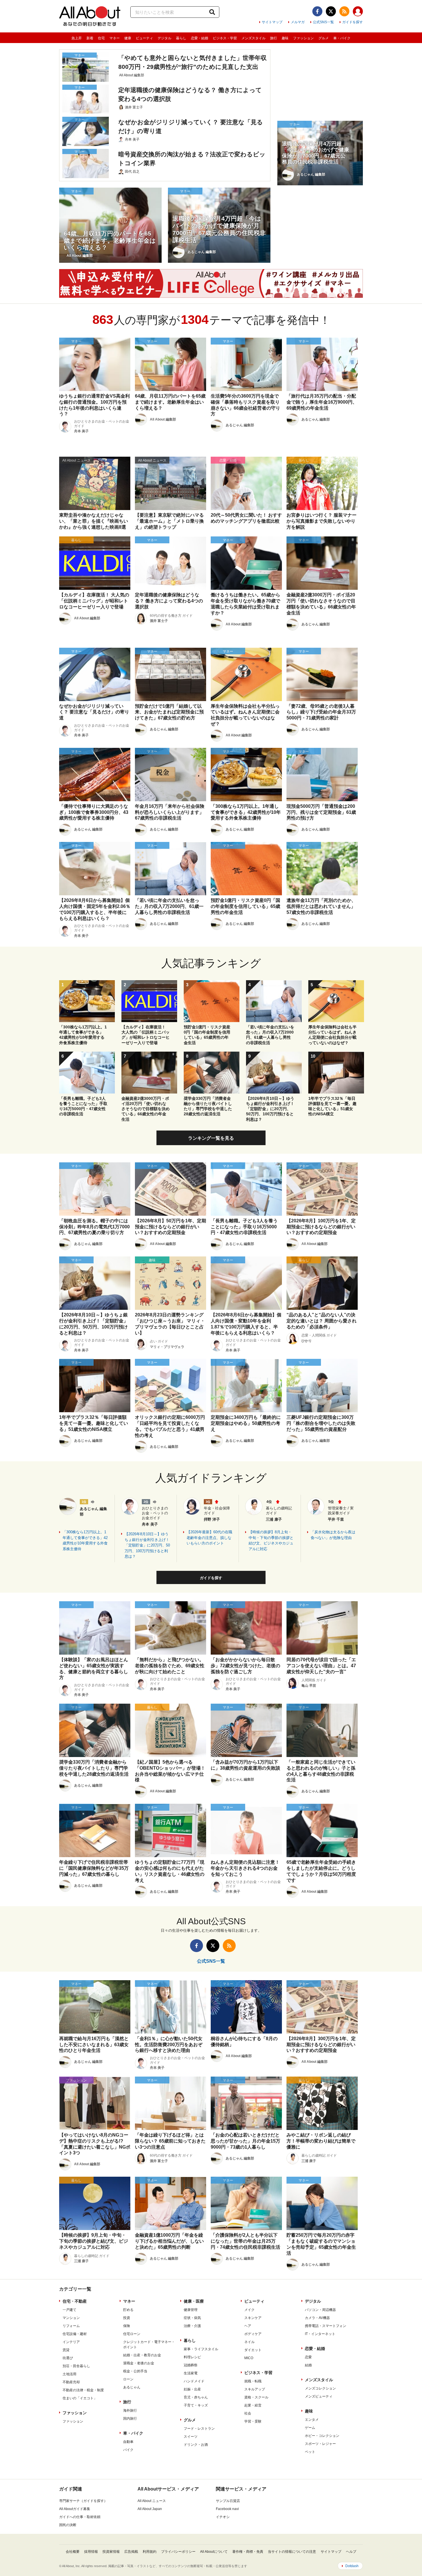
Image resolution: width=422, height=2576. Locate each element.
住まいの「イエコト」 (80, 2398)
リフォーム (71, 2326)
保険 (127, 2326)
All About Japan (150, 2509)
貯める (128, 2310)
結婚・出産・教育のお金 (142, 2355)
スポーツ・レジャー (320, 2444)
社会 (248, 2413)
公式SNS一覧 (323, 22)
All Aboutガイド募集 (75, 2509)
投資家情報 (111, 2552)
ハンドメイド (194, 2381)
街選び (68, 2358)
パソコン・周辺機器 (320, 2310)
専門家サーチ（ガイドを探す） (83, 2501)
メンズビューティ (319, 2396)
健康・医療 (194, 2301)
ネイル (249, 2342)
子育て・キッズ (196, 2405)
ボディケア (253, 2334)
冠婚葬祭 (191, 2365)
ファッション (303, 38)
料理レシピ (192, 2357)
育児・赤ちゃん (196, 2397)
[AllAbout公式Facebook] (317, 11)
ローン (128, 2379)
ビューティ (144, 38)
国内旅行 (130, 2419)
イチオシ (223, 2517)
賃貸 (66, 2350)
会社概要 (73, 2552)
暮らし (181, 38)
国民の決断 (68, 2525)
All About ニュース (152, 2501)
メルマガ (298, 22)
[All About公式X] (331, 11)
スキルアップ (255, 2389)
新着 (90, 38)
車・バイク (342, 38)
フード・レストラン (199, 2429)
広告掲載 (131, 2552)
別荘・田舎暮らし (76, 2366)
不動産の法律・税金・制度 (83, 2390)
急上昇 (77, 38)
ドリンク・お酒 (196, 2445)
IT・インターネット (320, 2334)
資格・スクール (256, 2397)
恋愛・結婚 (200, 38)
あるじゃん (132, 2387)
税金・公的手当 (135, 2371)
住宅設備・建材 (75, 2334)
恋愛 (308, 2357)
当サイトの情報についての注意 (292, 2552)
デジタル (164, 38)
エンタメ (312, 2420)
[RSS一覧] (344, 11)
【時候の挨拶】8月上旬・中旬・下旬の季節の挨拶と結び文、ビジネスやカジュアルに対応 (271, 1540)
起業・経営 (253, 2405)
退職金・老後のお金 (139, 2363)
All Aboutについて (214, 2552)
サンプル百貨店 (228, 2501)
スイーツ (191, 2437)
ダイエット (253, 2350)
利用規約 (150, 2552)
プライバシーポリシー (178, 2552)
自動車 (128, 2442)
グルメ (324, 38)
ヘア (248, 2326)
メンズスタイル (253, 38)
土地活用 (69, 2374)
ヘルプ (351, 2552)
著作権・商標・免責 (248, 2552)
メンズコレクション (320, 2388)
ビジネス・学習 (225, 38)
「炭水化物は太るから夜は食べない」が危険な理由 (333, 1535)
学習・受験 (253, 2421)
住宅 (101, 38)
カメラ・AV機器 (317, 2318)
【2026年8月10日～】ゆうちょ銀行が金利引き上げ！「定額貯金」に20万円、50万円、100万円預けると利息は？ (147, 1545)
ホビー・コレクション (322, 2436)
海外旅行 (130, 2410)
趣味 (285, 38)
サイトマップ (272, 22)
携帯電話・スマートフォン (326, 2326)
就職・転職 (253, 2381)
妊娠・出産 (192, 2389)
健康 (128, 38)
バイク (128, 2450)
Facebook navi (227, 2509)
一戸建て (69, 2310)
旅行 (274, 38)
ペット (310, 2452)
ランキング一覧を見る (211, 1138)
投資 (127, 2318)
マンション (71, 2318)
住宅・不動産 (75, 2301)
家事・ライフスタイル (201, 2349)
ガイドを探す (353, 22)
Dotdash (352, 2566)
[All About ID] (358, 12)
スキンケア (253, 2318)
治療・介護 (192, 2326)
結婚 (308, 2365)
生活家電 (191, 2373)
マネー (115, 38)
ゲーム (310, 2428)
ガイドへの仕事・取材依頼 (80, 2517)
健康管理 (191, 2310)
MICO (249, 2358)
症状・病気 (192, 2318)
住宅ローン (132, 2334)
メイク (249, 2310)
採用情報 (91, 2552)
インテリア (71, 2342)
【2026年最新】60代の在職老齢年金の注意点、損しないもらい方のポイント (209, 1538)
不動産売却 (71, 2382)
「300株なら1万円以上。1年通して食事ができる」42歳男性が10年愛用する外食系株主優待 (85, 1540)
